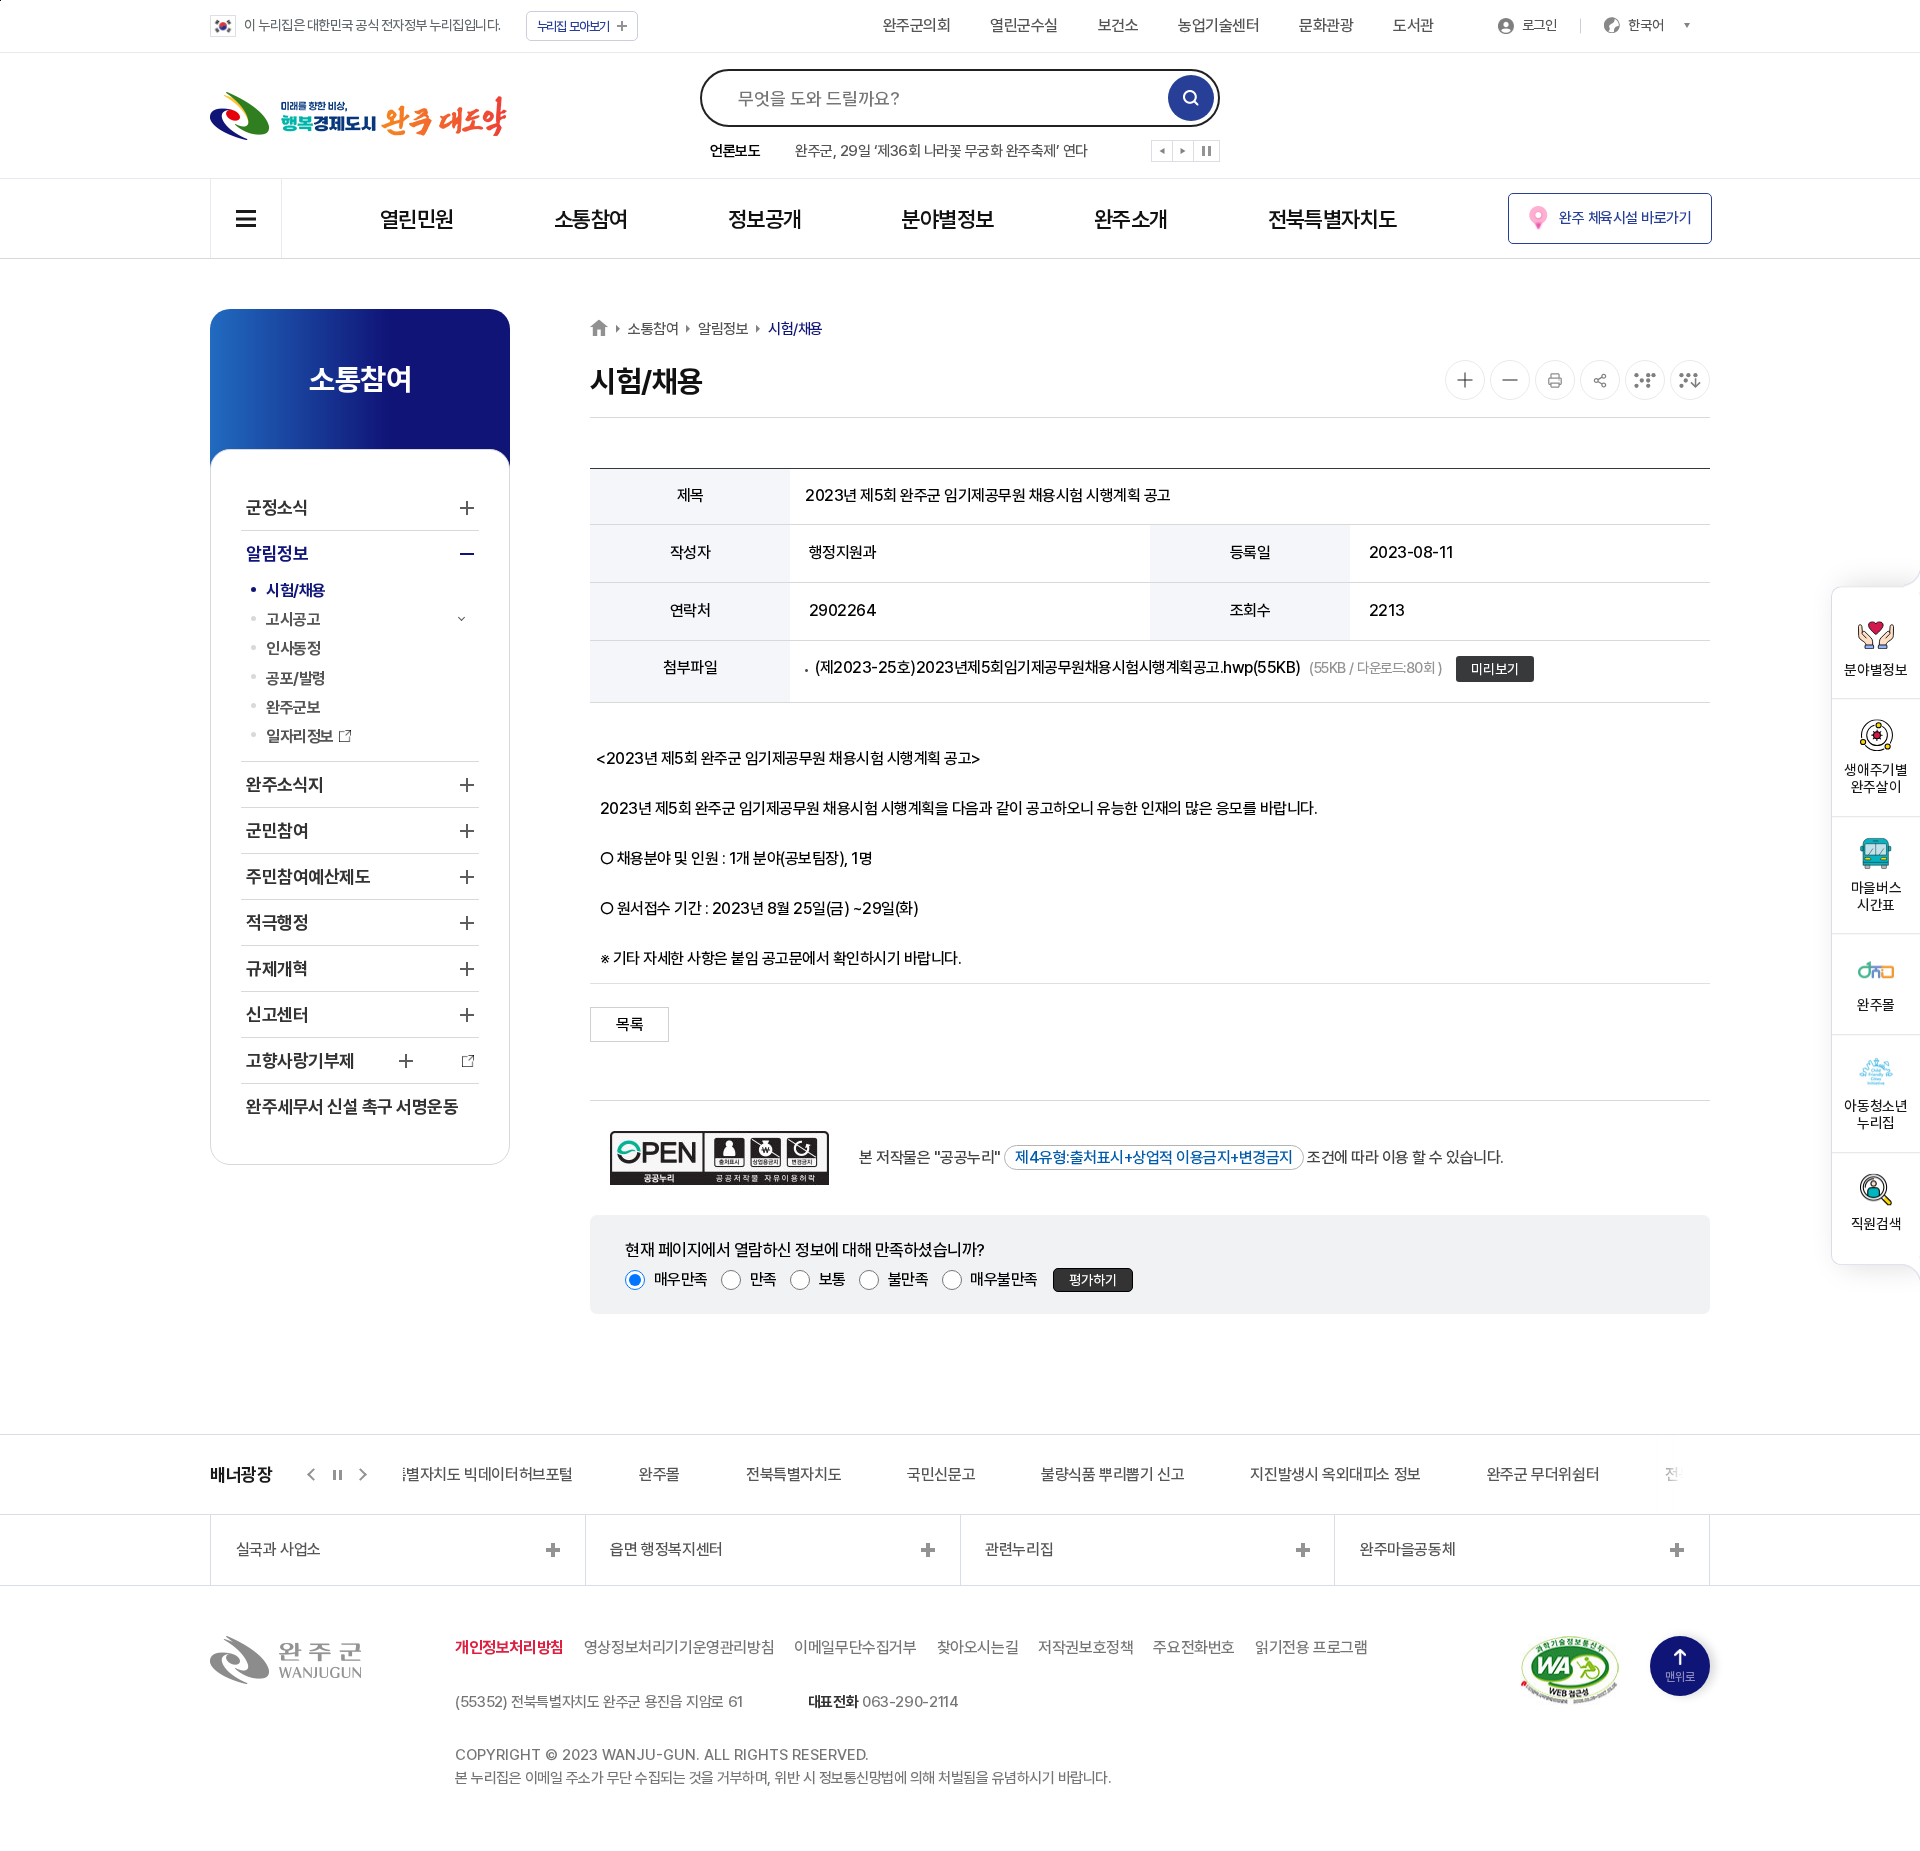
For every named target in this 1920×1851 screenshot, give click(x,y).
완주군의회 (917, 25)
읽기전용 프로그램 (1311, 1647)
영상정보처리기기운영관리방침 (679, 1647)
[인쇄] (1555, 380)
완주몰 (659, 1474)
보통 (832, 1279)
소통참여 (591, 219)
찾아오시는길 (978, 1647)
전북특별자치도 (1332, 219)
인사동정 (293, 648)
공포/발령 (296, 678)
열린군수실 (1024, 25)
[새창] (1570, 1647)
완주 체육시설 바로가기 (1625, 218)
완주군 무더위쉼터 (1543, 1474)
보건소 (1118, 25)
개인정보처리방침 (509, 1647)
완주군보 (293, 707)
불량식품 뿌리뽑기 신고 (1112, 1474)
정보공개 (765, 219)
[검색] (1191, 98)
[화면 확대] (1465, 380)
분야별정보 (947, 219)
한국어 (1646, 25)
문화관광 (1326, 25)
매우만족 (681, 1279)
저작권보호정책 (1085, 1647)
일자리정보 (300, 736)
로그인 (1539, 25)
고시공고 (293, 619)
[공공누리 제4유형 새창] (719, 1158)
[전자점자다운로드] (1690, 380)
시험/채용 (296, 590)
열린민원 (417, 219)
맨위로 (1680, 1677)
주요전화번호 (1194, 1647)
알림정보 (723, 329)
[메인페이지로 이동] (358, 116)
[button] (1162, 155)
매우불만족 (1004, 1279)
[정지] (1206, 151)
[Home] (599, 327)
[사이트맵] (246, 218)
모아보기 (573, 26)
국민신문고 (941, 1474)
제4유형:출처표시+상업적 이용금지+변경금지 (1154, 1157)
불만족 (908, 1279)
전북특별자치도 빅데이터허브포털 (469, 1474)
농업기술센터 (1218, 25)
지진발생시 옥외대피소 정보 (1335, 1474)
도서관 (1413, 25)
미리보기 (1495, 669)
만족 (763, 1279)
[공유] (1600, 380)
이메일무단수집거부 (855, 1647)
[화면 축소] (1510, 380)
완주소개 (1131, 219)
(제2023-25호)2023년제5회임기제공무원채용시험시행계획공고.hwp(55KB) (1128, 667)
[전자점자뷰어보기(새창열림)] (1645, 380)
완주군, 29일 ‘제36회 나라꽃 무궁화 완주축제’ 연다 (941, 151)
